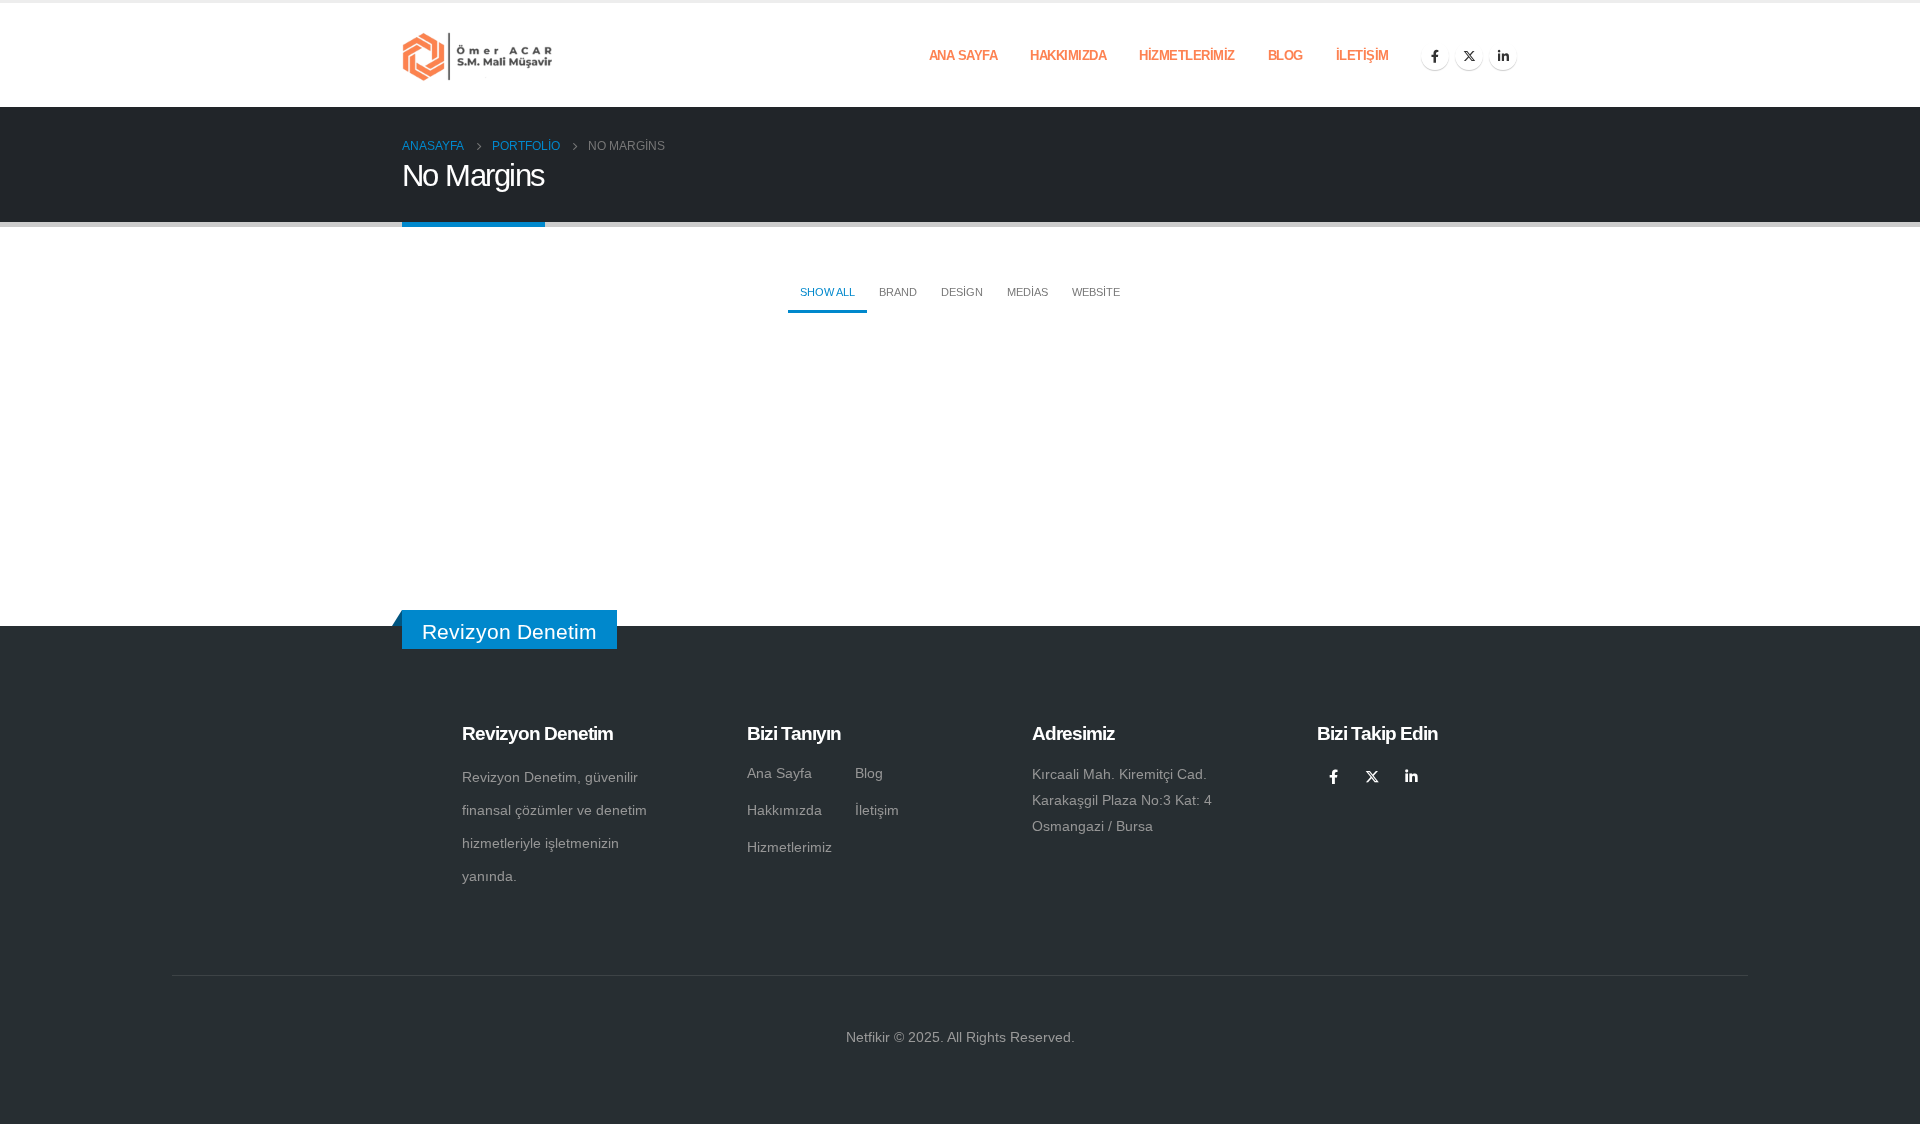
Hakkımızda (1068, 55)
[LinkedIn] (1503, 56)
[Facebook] (1435, 56)
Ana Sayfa (963, 55)
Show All (827, 292)
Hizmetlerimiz (1187, 55)
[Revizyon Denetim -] (477, 55)
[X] (1469, 56)
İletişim (1362, 55)
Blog (1285, 55)
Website (1096, 292)
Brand (898, 292)
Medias (1027, 292)
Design (962, 292)
